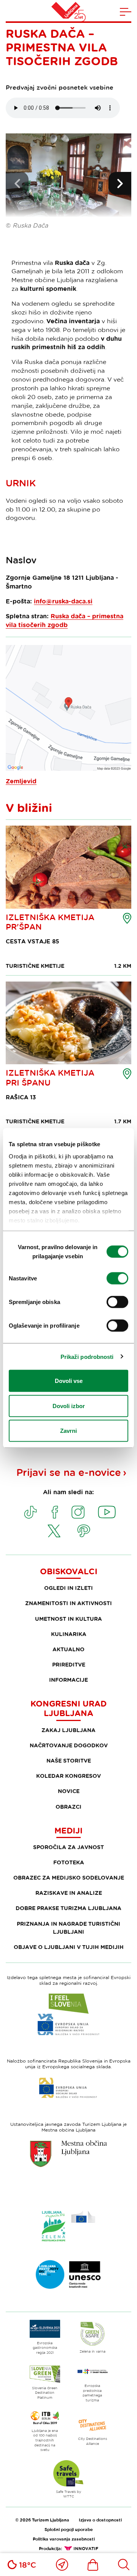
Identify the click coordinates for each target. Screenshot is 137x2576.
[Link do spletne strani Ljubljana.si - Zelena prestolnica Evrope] (68, 2226)
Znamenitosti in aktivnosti (68, 1603)
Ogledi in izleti (68, 1588)
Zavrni (68, 1431)
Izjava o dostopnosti (100, 2520)
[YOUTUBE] (107, 1512)
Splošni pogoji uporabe (69, 2529)
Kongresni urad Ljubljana (68, 1708)
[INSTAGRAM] (78, 1512)
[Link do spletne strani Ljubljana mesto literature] (68, 2274)
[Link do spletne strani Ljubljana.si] (68, 2154)
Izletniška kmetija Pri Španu (50, 1077)
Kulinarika (69, 1634)
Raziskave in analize (69, 1893)
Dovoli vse (69, 1381)
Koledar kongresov (68, 1776)
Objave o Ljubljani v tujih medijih (69, 1947)
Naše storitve (69, 1760)
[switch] (117, 1278)
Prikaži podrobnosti (87, 1356)
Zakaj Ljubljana (68, 1730)
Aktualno (68, 1649)
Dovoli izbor (69, 1406)
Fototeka (69, 1862)
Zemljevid (21, 781)
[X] (54, 1531)
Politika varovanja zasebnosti (64, 2539)
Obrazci (68, 1807)
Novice (69, 1791)
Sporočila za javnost (68, 1847)
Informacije (68, 1680)
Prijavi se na (69, 1472)
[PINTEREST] (84, 1531)
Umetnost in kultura (68, 1619)
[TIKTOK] (30, 1512)
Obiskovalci (69, 1571)
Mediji (68, 1830)
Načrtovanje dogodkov (69, 1745)
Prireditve (69, 1664)
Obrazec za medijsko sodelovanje (69, 1877)
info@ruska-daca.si (63, 601)
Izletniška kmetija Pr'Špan (50, 922)
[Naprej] (120, 183)
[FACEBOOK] (55, 1512)
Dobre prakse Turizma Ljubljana (68, 1908)
